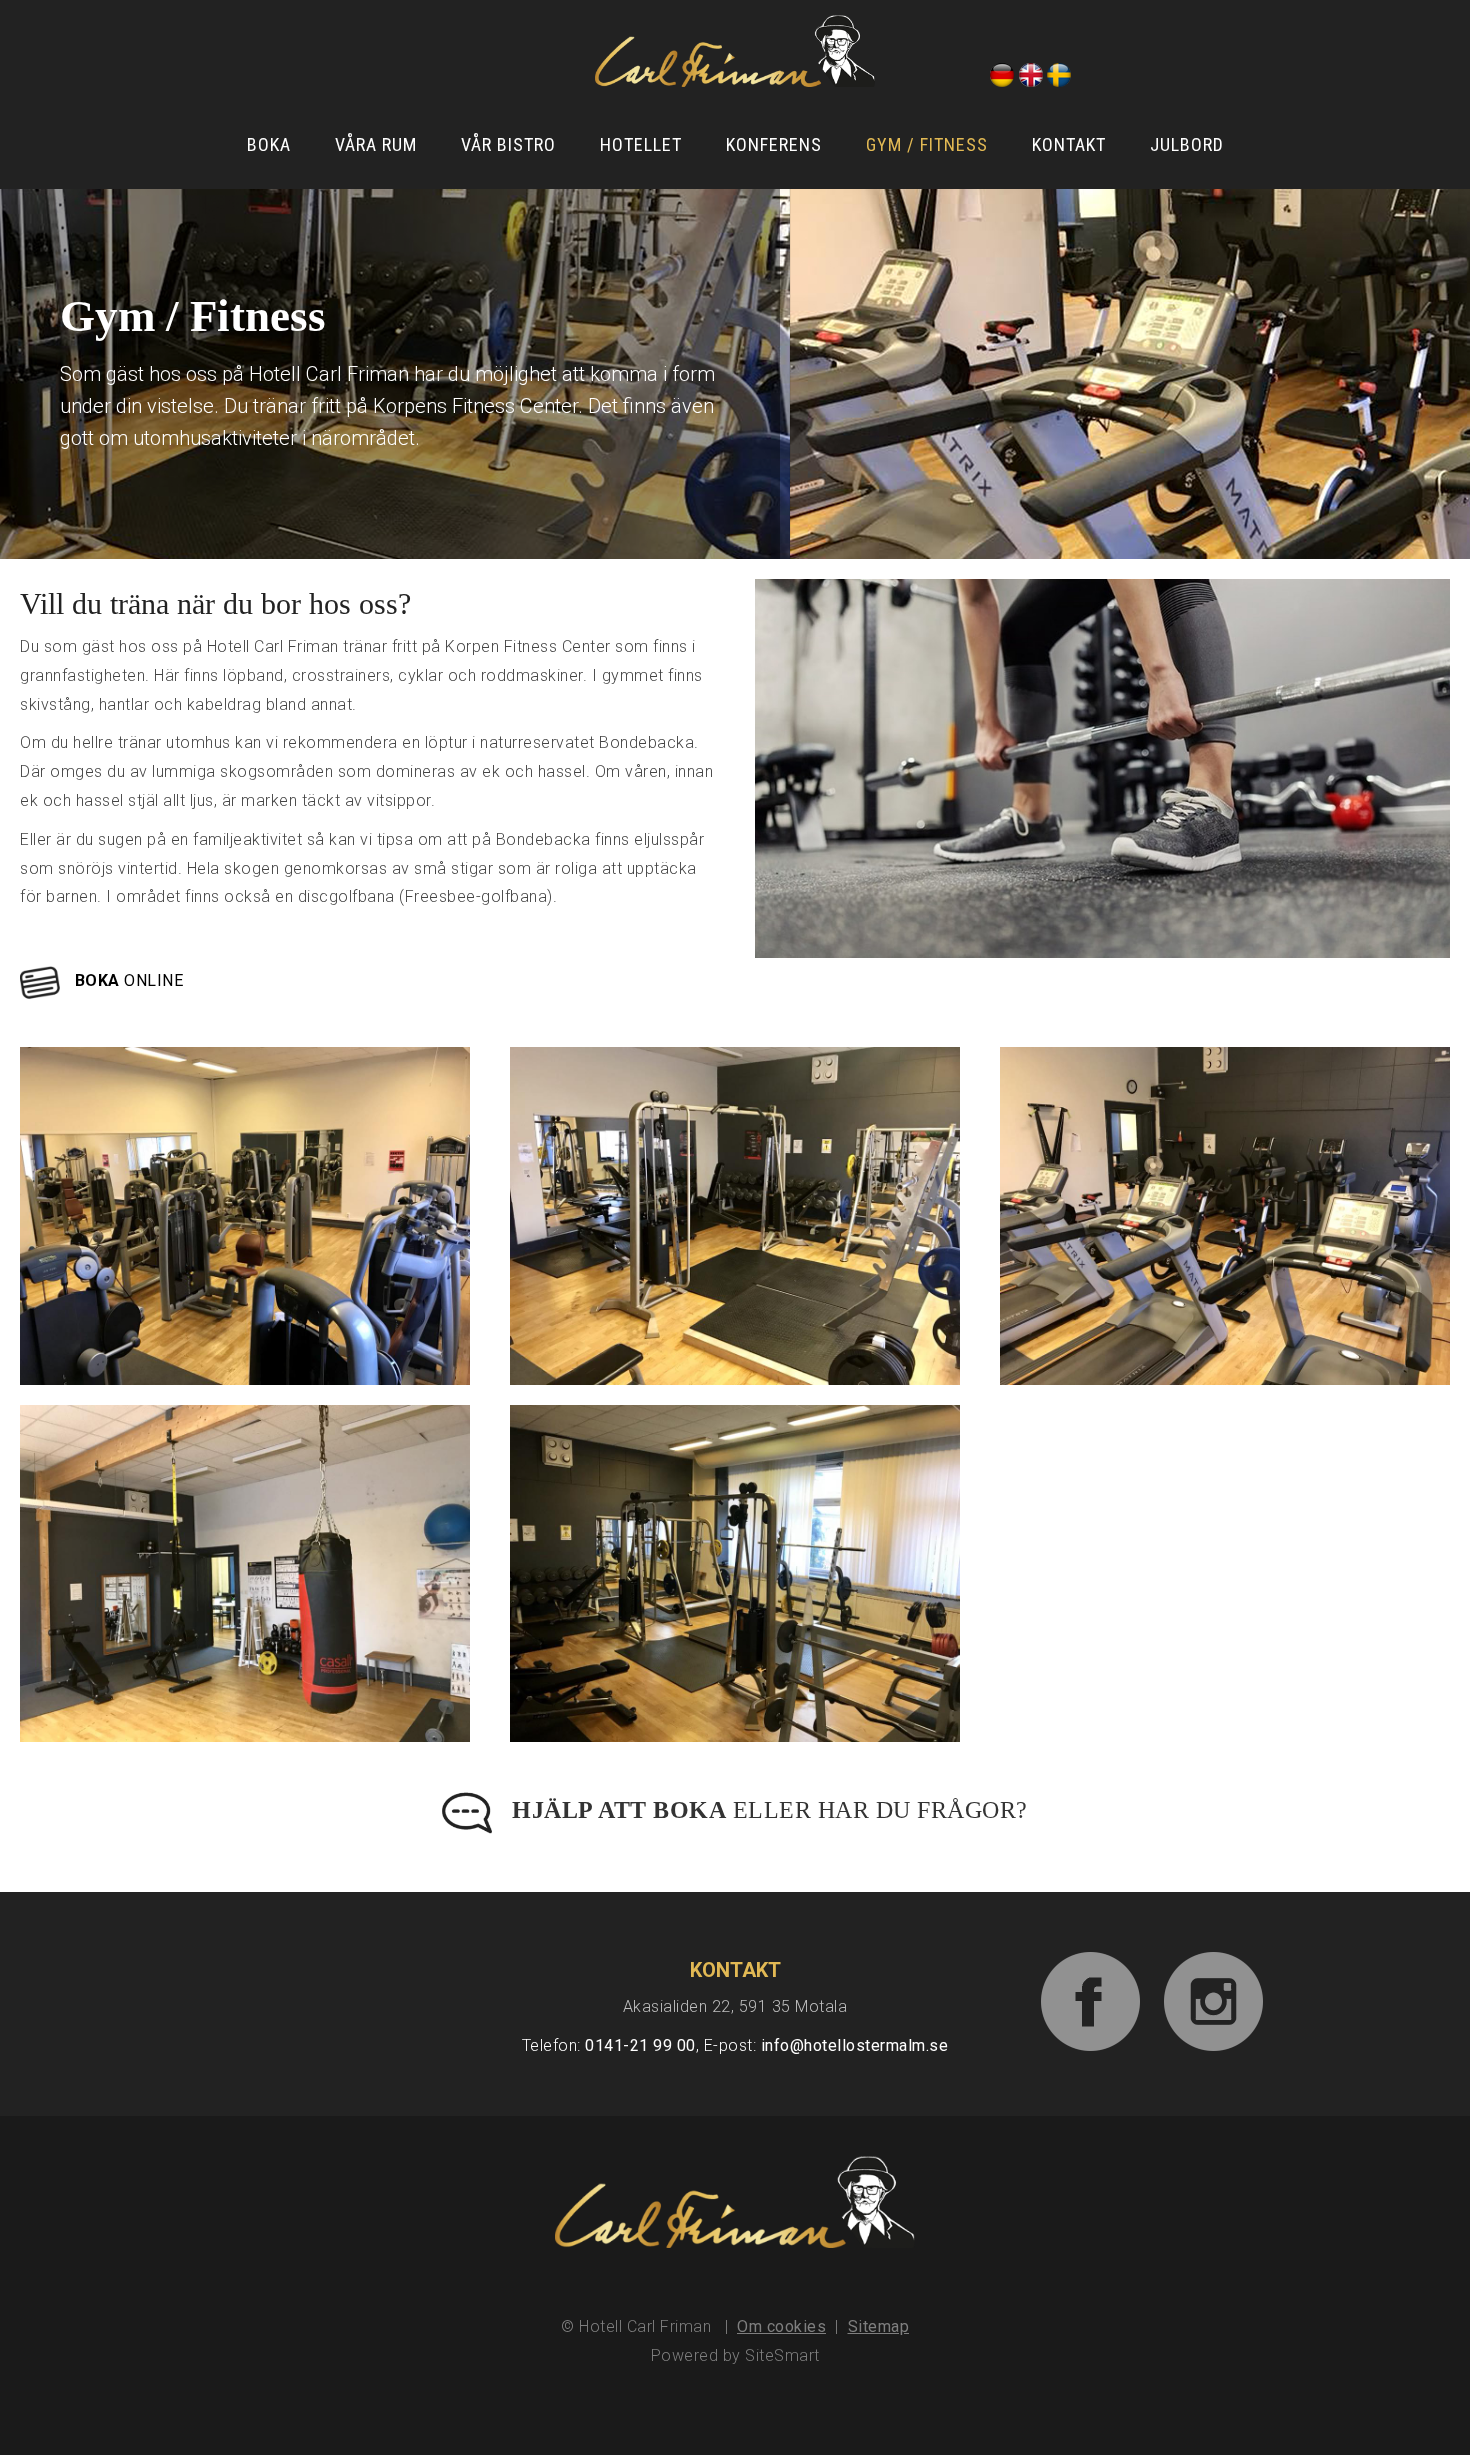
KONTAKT (1069, 144)
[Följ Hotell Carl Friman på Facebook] (1091, 1980)
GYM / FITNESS (927, 144)
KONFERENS (774, 144)
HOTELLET (641, 144)
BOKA (269, 144)
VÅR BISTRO (508, 144)
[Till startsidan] (735, 51)
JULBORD (1187, 144)
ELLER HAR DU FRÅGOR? (770, 1810)
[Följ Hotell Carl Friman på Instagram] (1214, 1980)
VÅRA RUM (376, 144)
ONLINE (129, 980)
